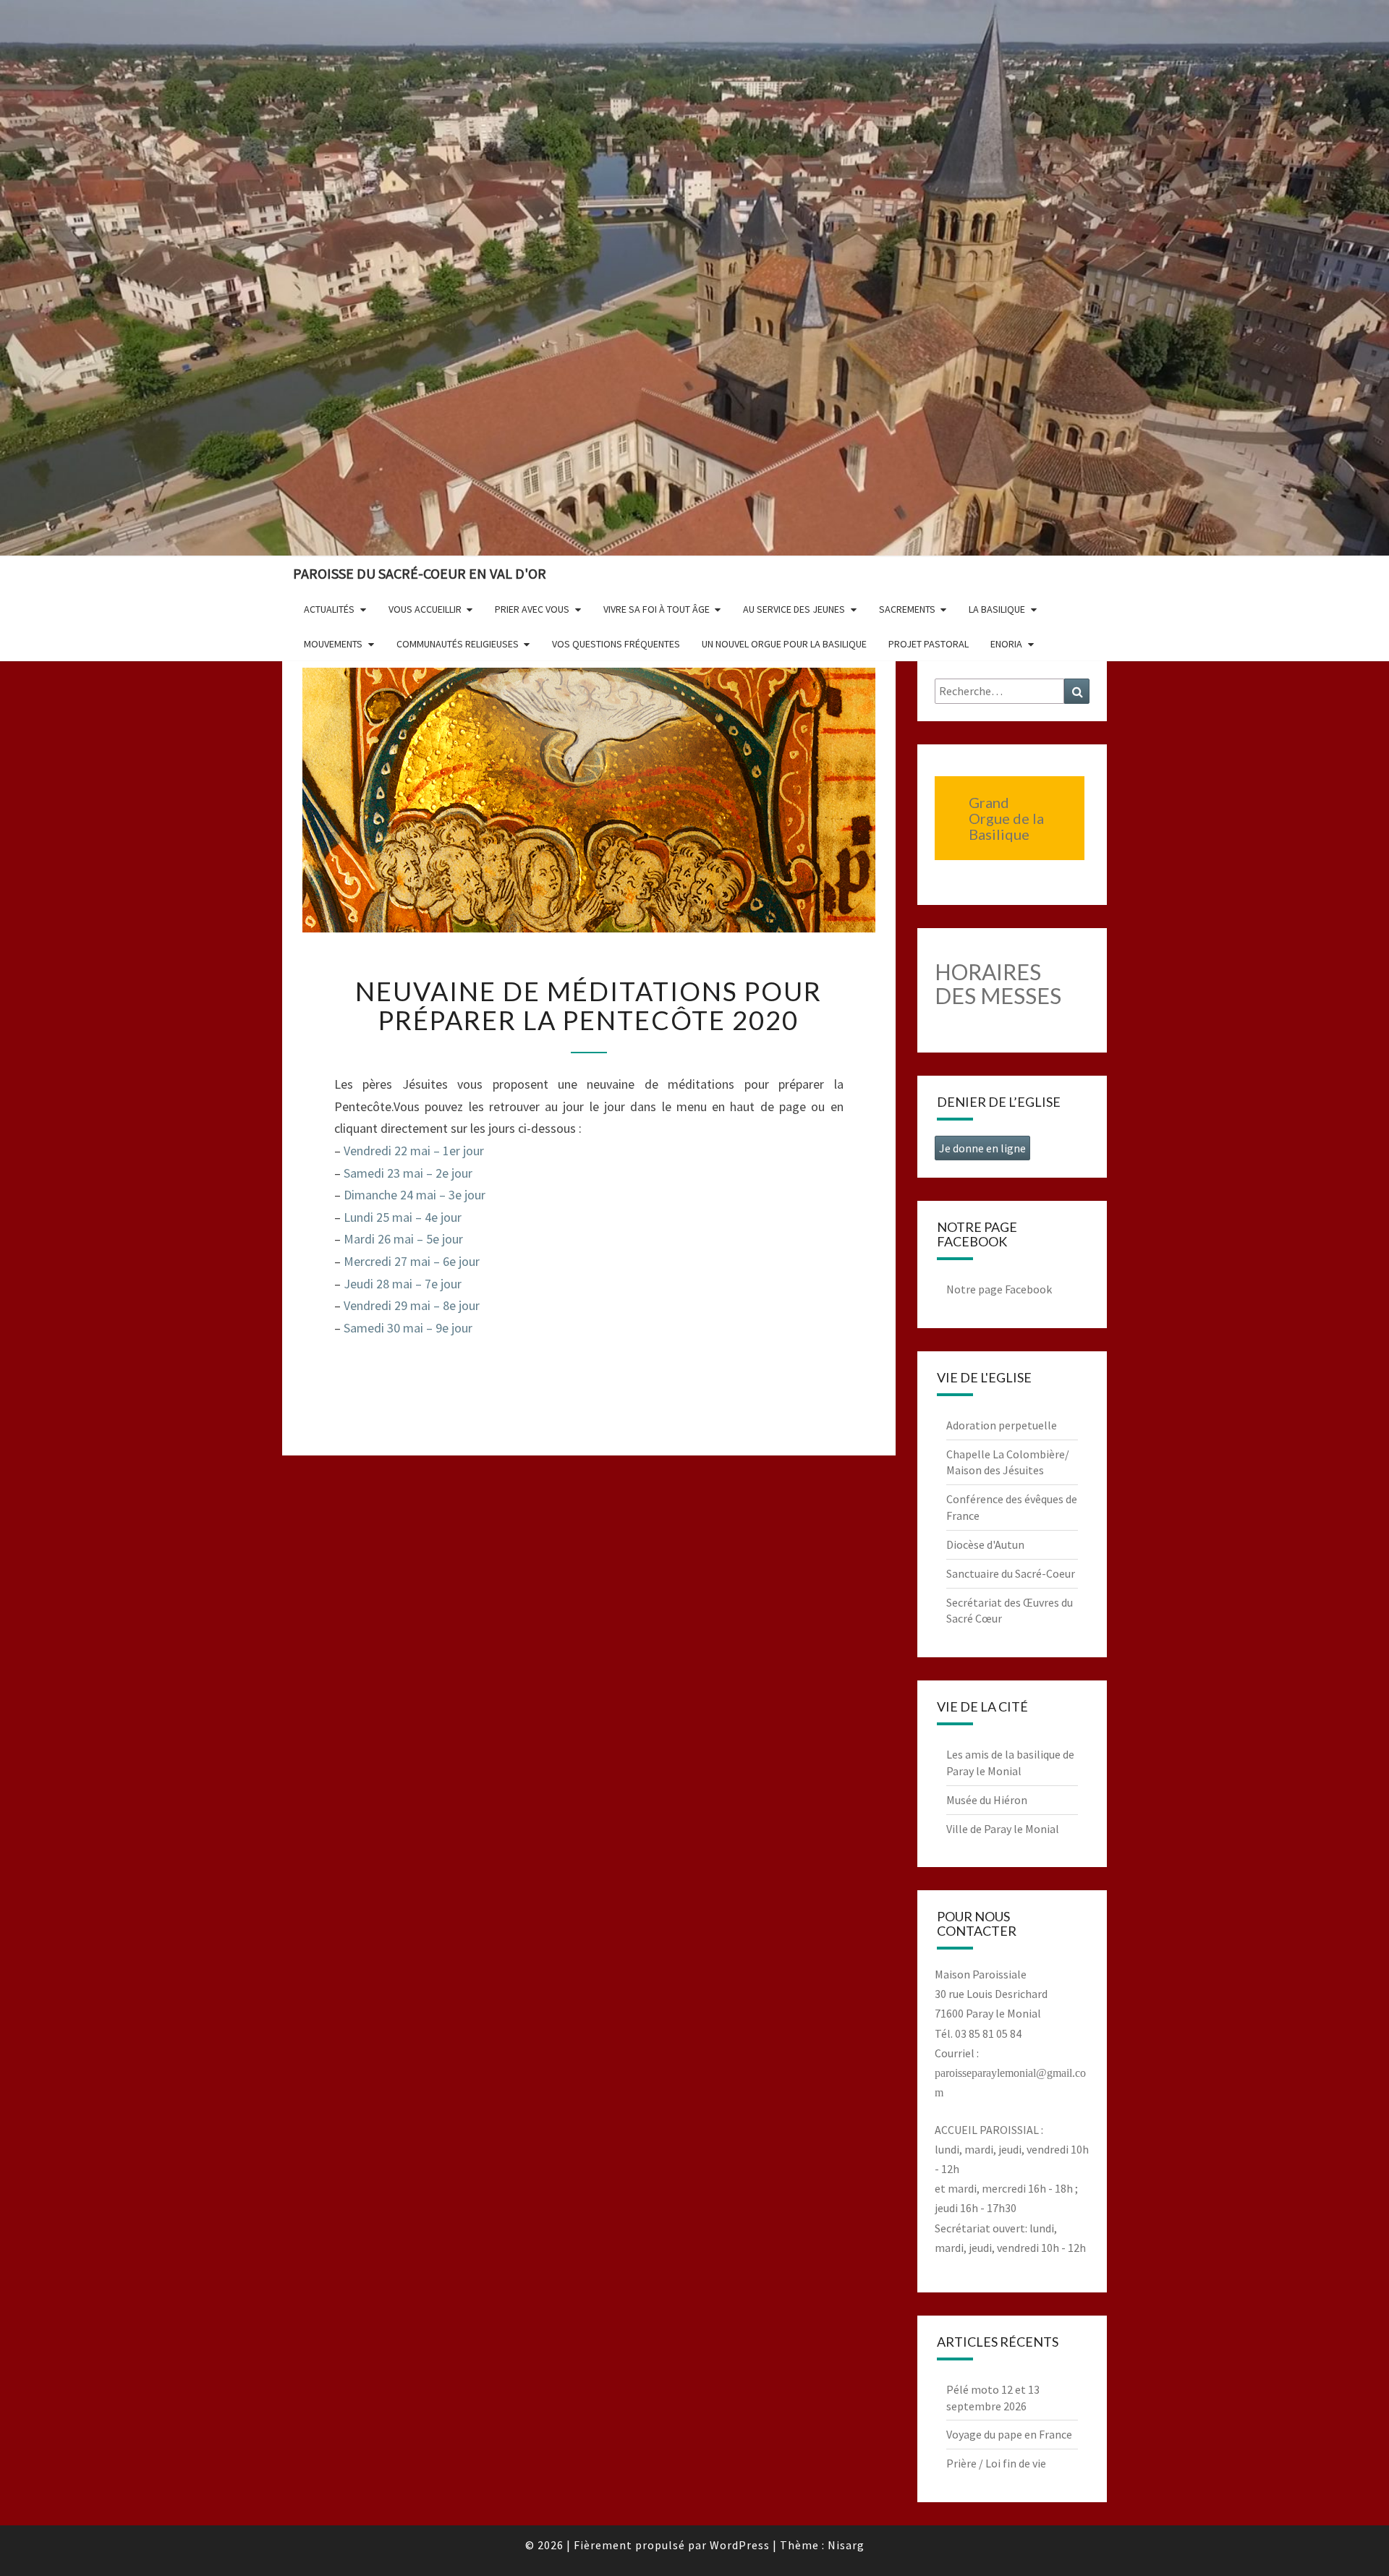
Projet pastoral (929, 644)
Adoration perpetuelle (1002, 1425)
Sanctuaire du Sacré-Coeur (1011, 1573)
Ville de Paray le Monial (1003, 1829)
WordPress (740, 2545)
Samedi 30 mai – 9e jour (408, 1328)
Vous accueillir (425, 609)
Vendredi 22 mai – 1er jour (414, 1151)
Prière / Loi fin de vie (996, 2463)
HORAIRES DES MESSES (998, 983)
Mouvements (333, 644)
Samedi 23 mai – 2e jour (408, 1173)
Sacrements (907, 609)
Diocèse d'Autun (985, 1544)
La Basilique (997, 609)
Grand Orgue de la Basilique (1006, 818)
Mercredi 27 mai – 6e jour (412, 1261)
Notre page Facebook (999, 1289)
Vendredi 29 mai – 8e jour (412, 1305)
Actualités (329, 609)
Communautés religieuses (458, 644)
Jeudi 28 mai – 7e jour (403, 1284)
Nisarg (846, 2545)
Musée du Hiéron (987, 1800)
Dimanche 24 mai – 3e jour (415, 1195)
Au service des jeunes (794, 609)
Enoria (1006, 644)
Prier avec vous (532, 609)
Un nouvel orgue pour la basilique (784, 644)
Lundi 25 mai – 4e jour (403, 1217)
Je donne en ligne (982, 1148)
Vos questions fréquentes (616, 644)
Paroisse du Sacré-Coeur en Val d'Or (420, 573)
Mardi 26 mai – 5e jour (403, 1239)
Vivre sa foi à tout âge (657, 609)
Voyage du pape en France (1009, 2434)
